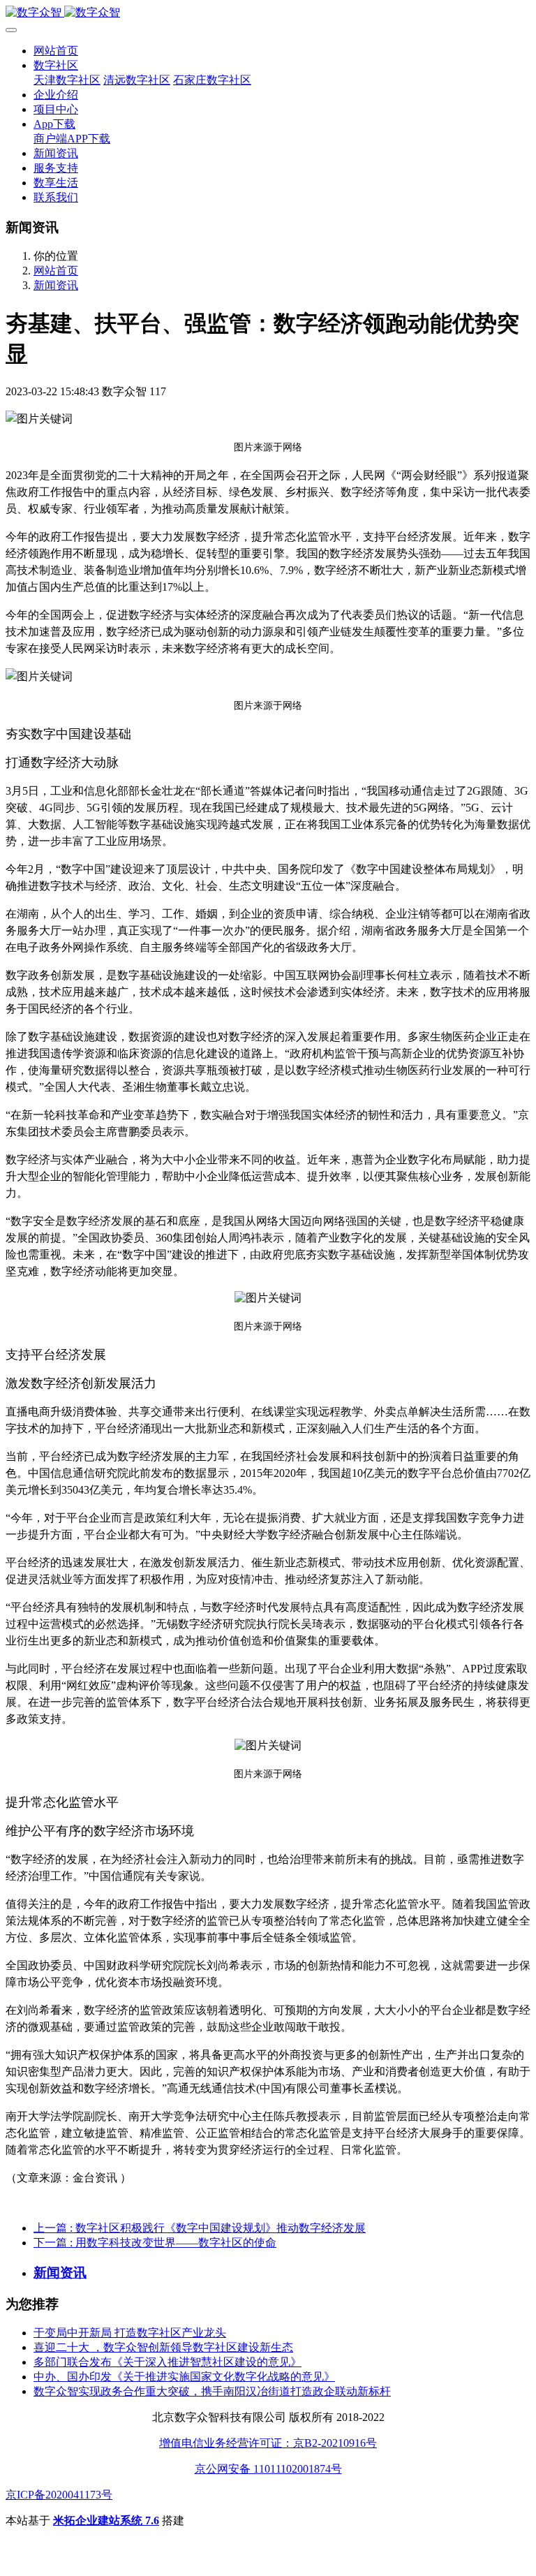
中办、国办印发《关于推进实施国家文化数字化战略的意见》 (184, 2377)
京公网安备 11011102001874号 (268, 2469)
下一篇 (155, 2243)
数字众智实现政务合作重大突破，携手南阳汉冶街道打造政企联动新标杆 (212, 2391)
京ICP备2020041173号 (59, 2495)
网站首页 (56, 51)
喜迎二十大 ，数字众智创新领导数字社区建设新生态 (163, 2347)
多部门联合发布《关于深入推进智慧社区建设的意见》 (167, 2362)
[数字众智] (268, 13)
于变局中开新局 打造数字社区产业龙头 (130, 2333)
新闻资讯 (56, 285)
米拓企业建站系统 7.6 (106, 2520)
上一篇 (200, 2228)
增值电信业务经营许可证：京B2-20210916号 (268, 2443)
